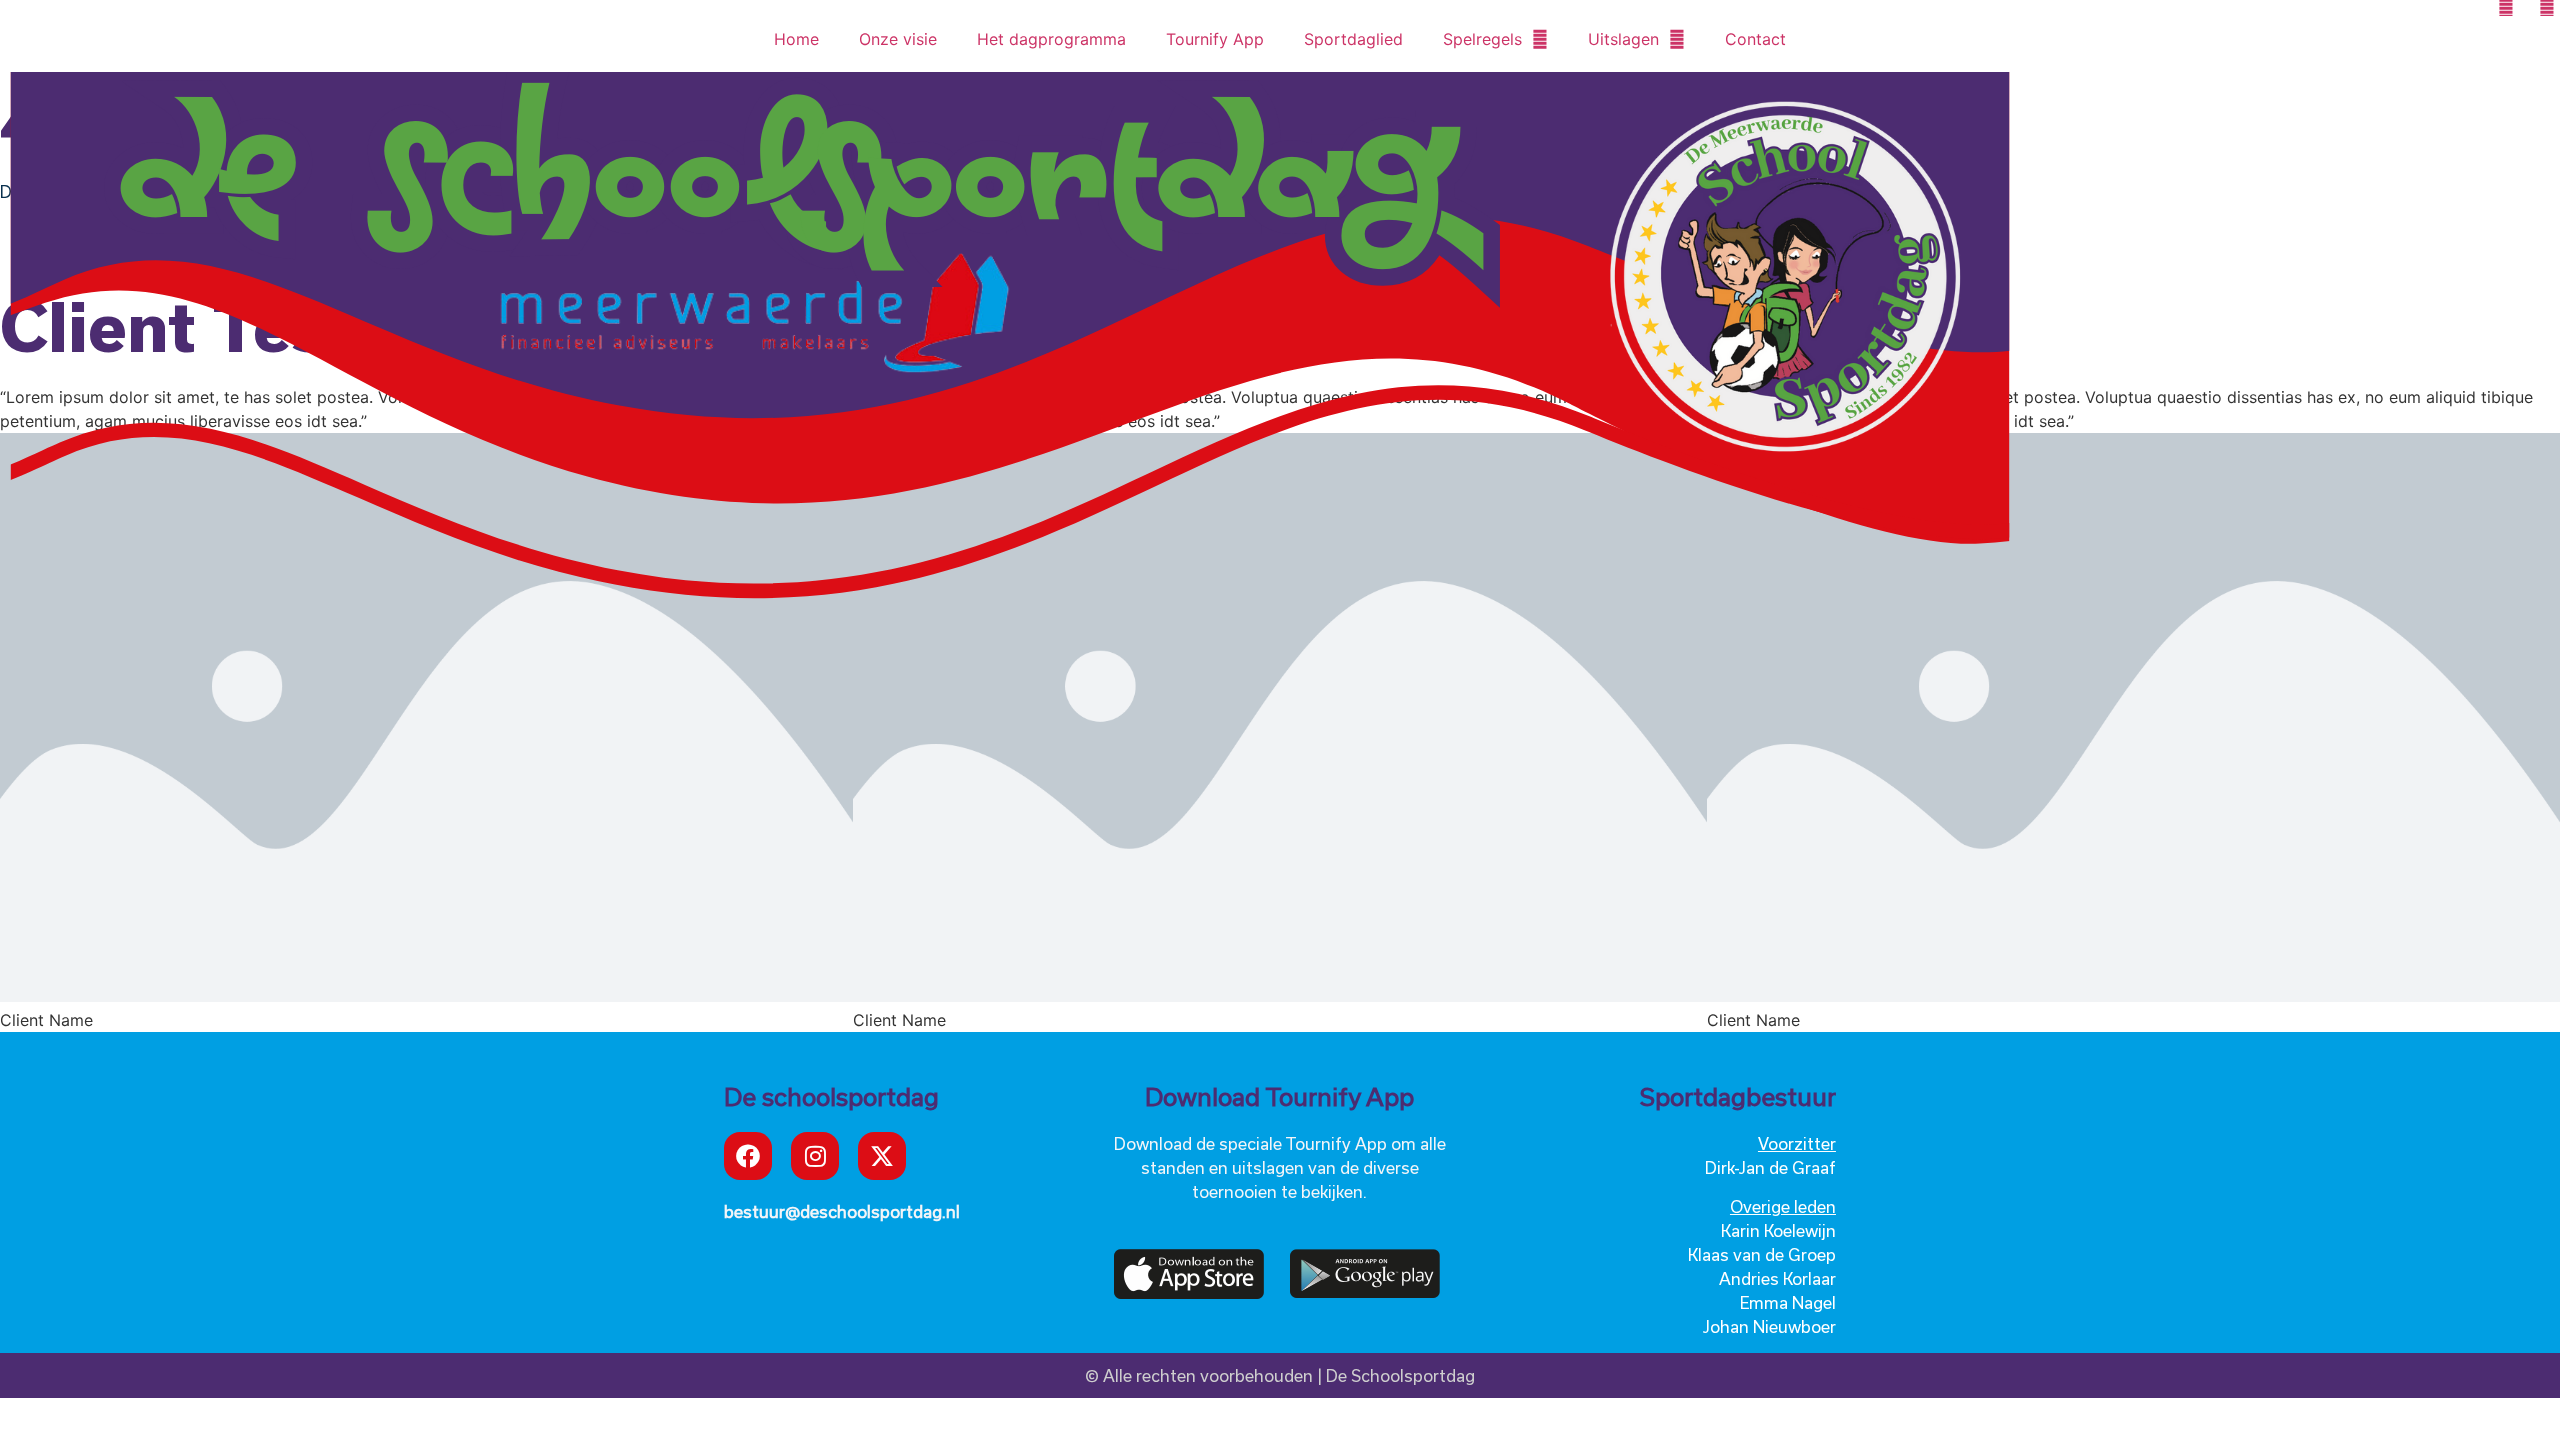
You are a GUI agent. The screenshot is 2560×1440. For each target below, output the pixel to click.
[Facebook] (748, 1156)
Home (796, 39)
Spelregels (1482, 39)
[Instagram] (815, 1156)
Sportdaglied (1353, 39)
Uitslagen (1623, 39)
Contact (1755, 39)
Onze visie (898, 39)
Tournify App (1215, 39)
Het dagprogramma (1051, 39)
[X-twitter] (882, 1156)
